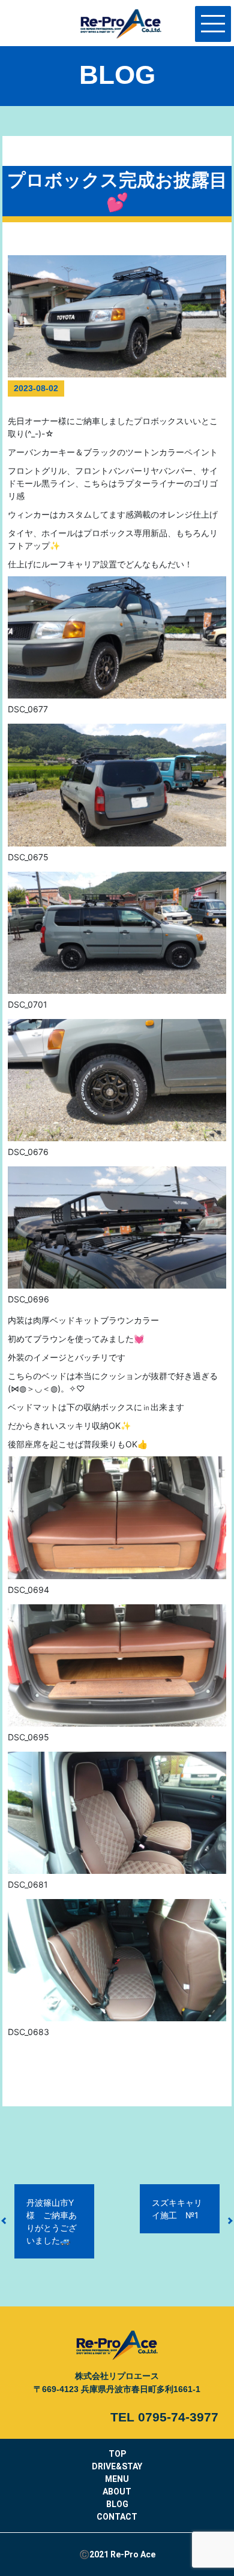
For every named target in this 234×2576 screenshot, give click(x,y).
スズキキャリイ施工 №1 (177, 2209)
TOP (117, 2454)
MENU (117, 2479)
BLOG (117, 2504)
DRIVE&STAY (117, 2466)
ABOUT (117, 2492)
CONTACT (117, 2517)
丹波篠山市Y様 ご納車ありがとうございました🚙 (52, 2221)
